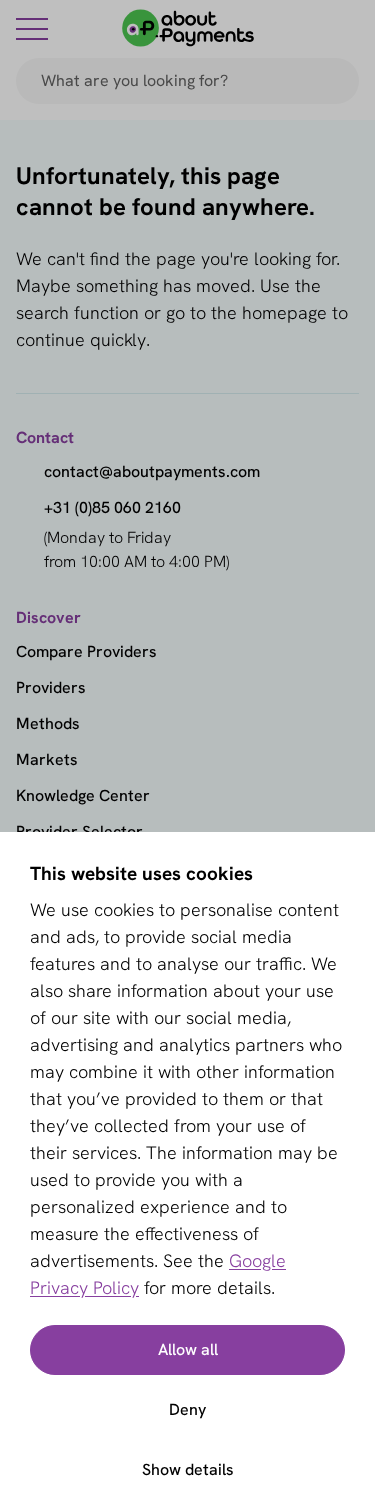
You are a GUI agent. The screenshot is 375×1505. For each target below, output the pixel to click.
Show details (188, 1469)
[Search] (335, 81)
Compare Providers (86, 651)
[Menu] (32, 28)
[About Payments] (188, 28)
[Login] (347, 28)
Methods (48, 723)
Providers (51, 687)
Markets (47, 759)
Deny (187, 1409)
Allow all (188, 1349)
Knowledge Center (83, 795)
